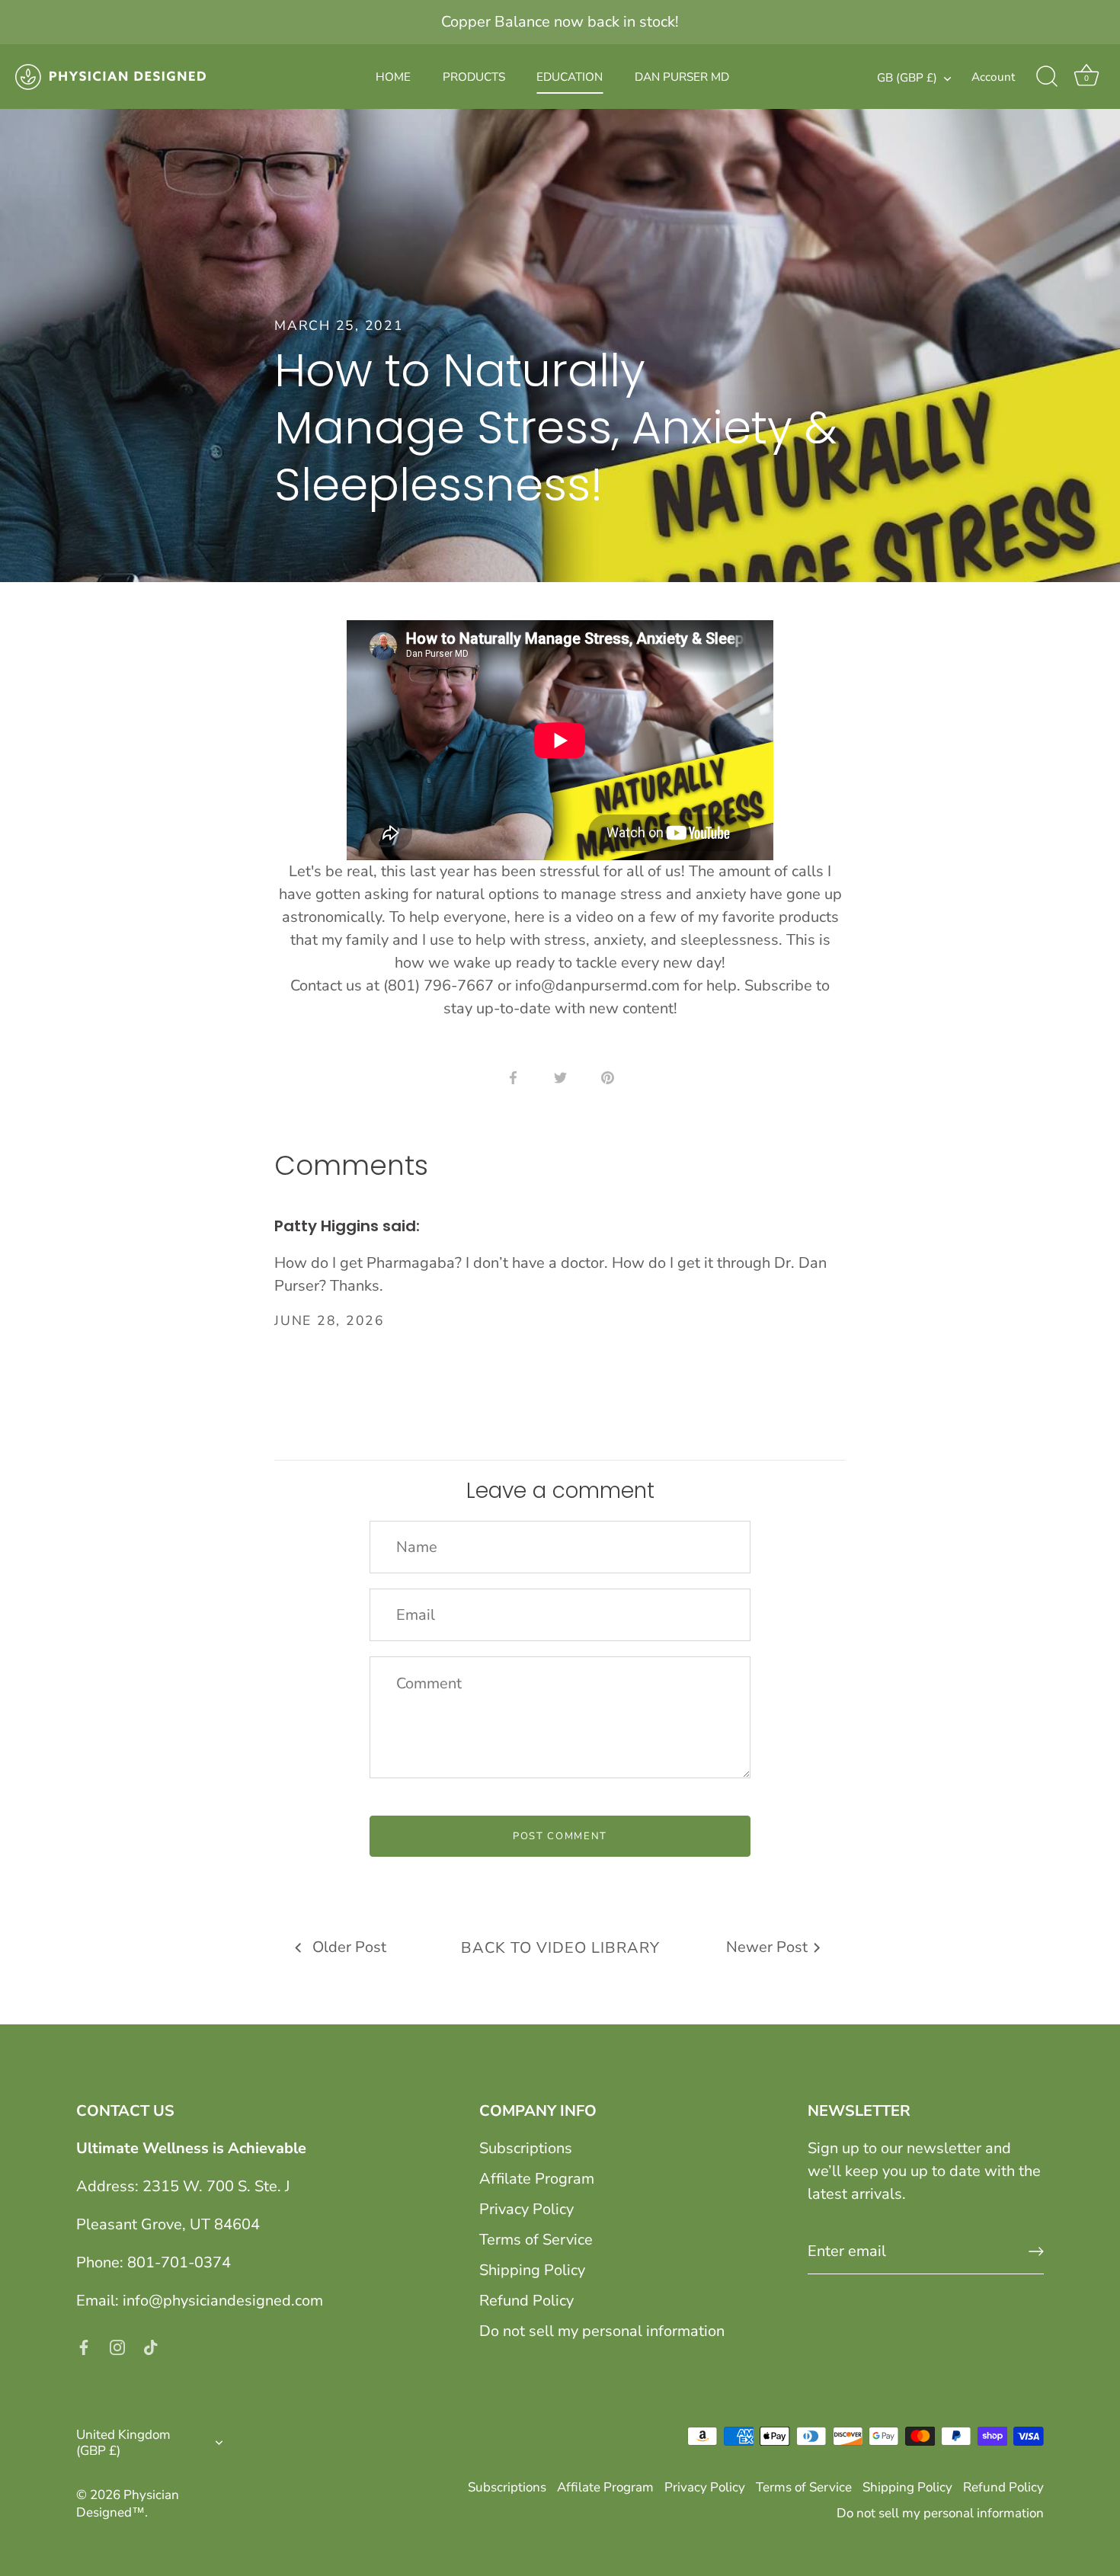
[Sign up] (1036, 2251)
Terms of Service (536, 2240)
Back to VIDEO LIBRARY (560, 1948)
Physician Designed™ (128, 2504)
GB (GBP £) (907, 78)
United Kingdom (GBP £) (123, 2443)
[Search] (1047, 77)
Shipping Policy (532, 2270)
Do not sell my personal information (602, 2331)
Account (993, 77)
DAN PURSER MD (682, 77)
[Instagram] (117, 2346)
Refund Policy (526, 2301)
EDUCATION (570, 77)
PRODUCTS (474, 77)
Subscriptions (526, 2148)
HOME (393, 77)
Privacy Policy (526, 2209)
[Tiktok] (151, 2346)
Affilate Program (537, 2179)
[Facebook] (84, 2346)
